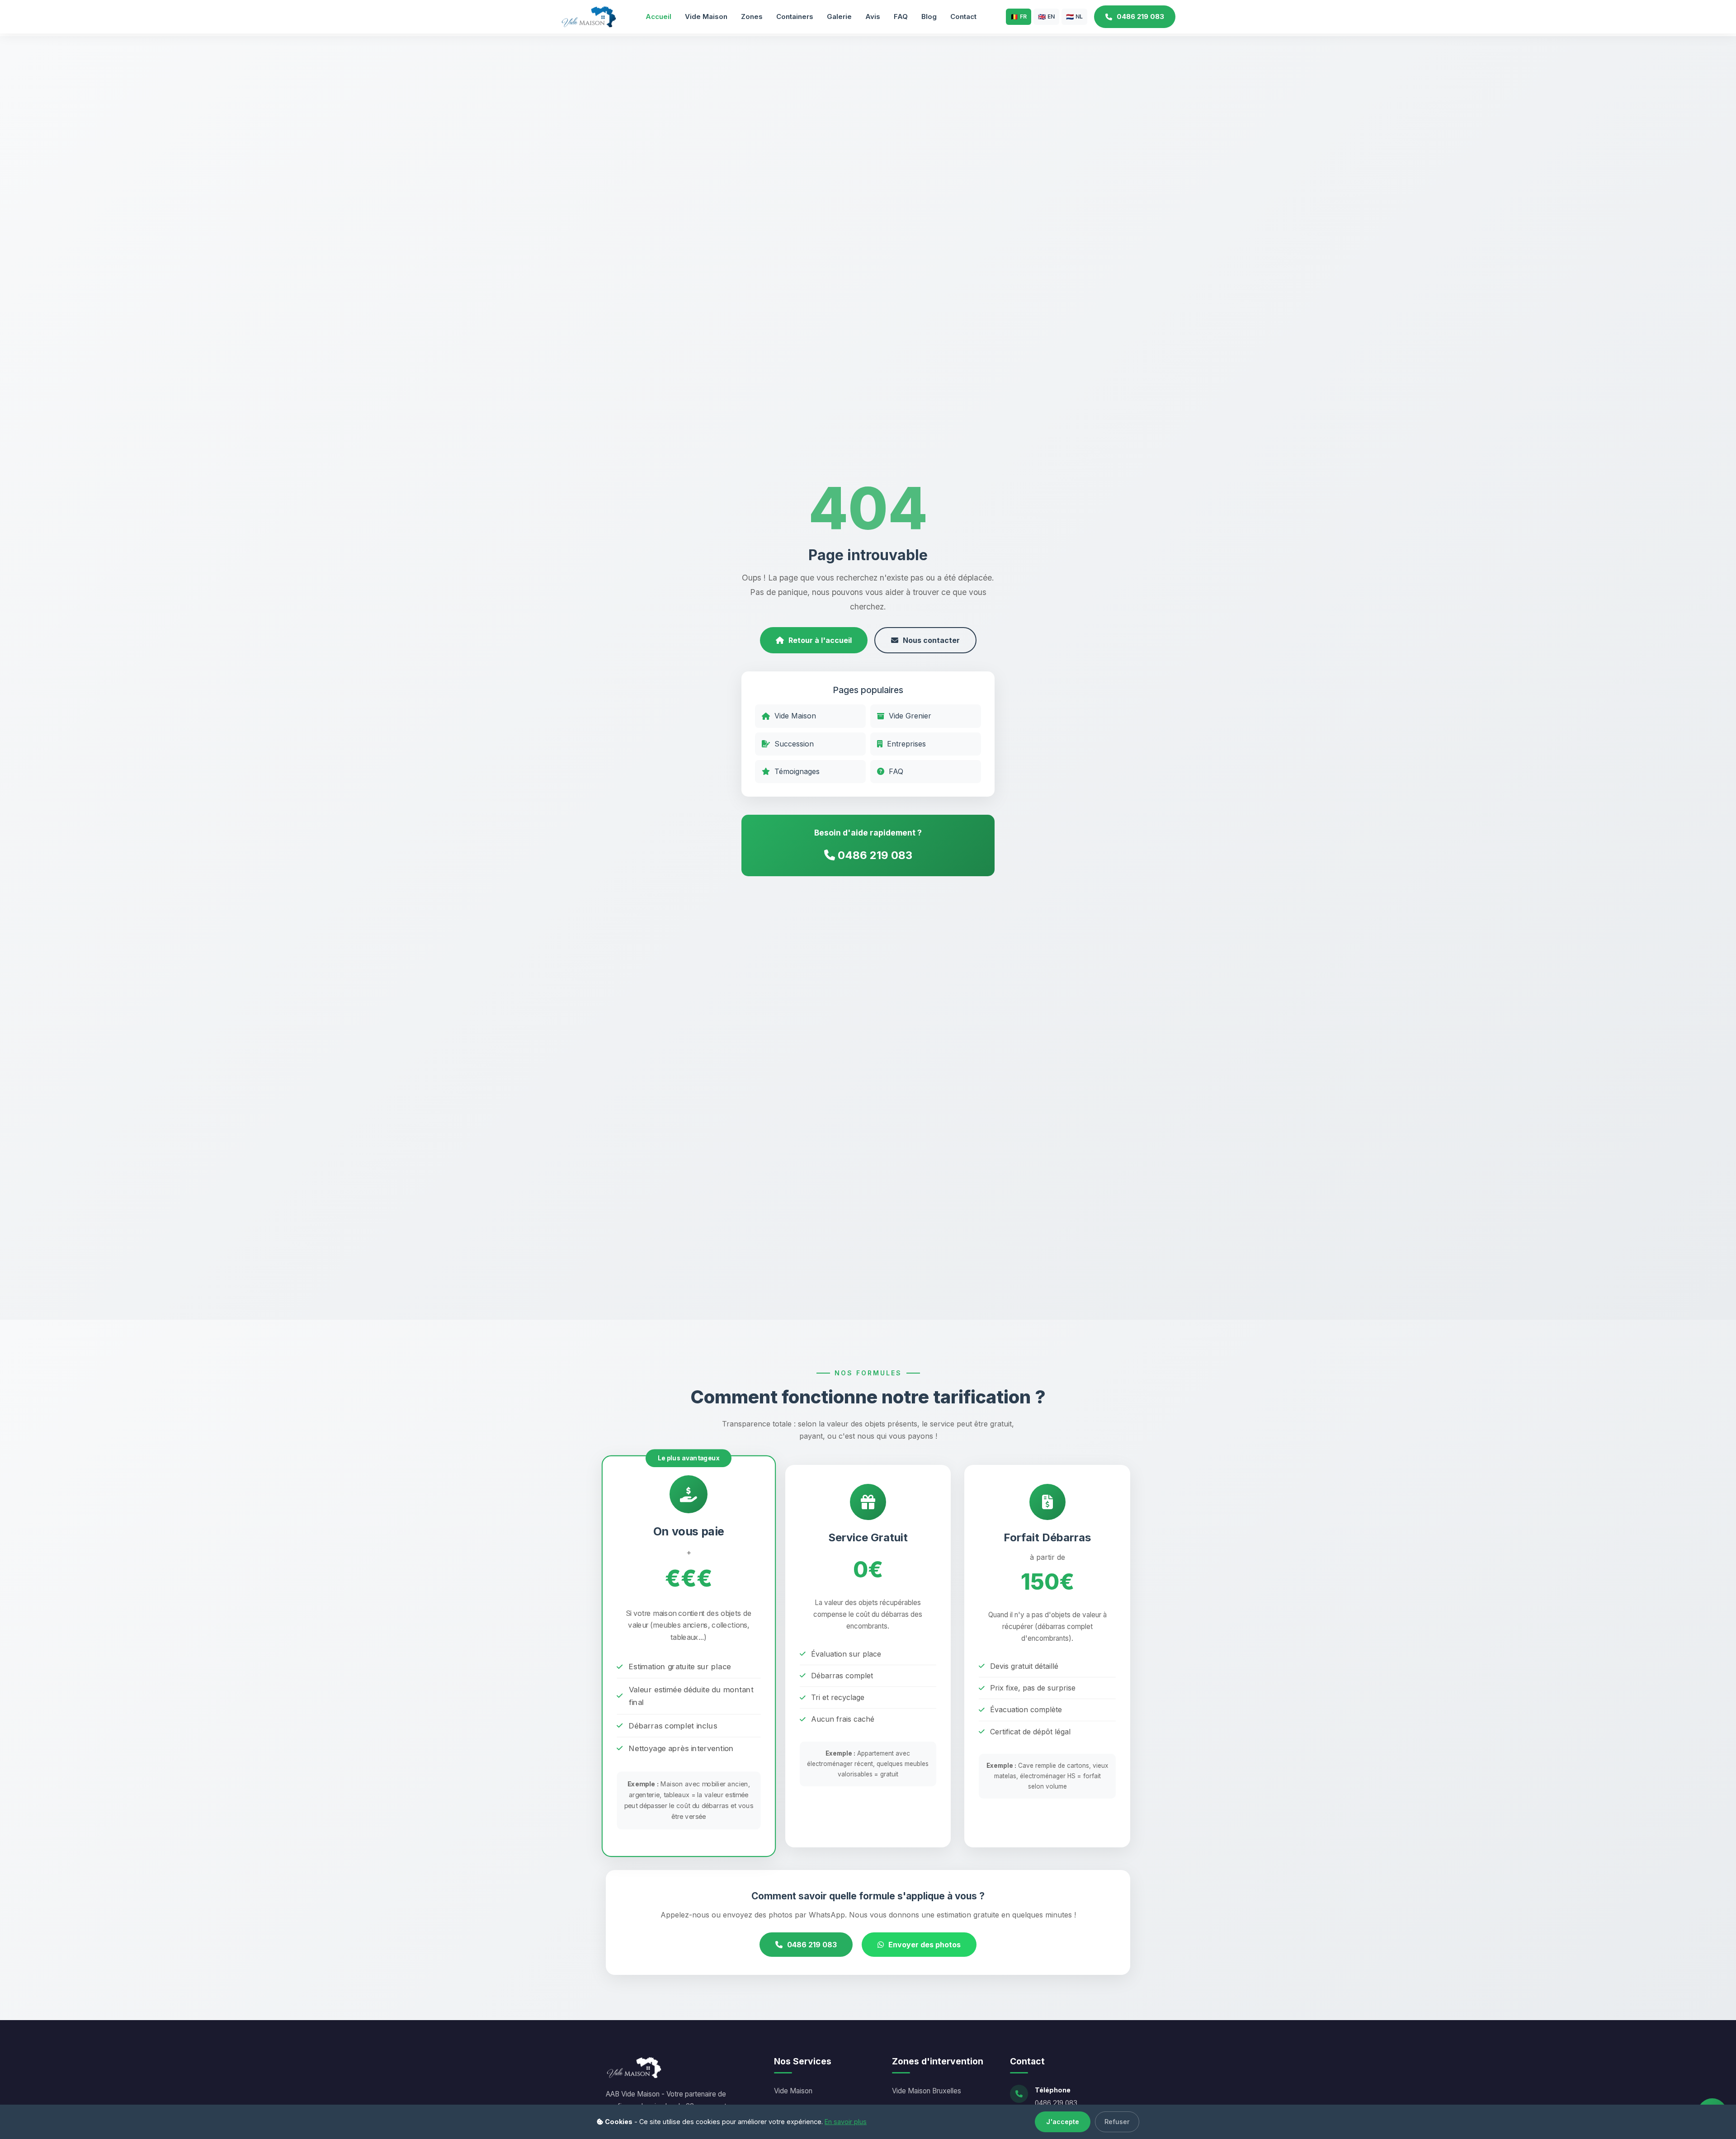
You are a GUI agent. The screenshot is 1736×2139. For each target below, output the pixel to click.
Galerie (839, 17)
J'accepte (1063, 2122)
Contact (963, 17)
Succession (794, 744)
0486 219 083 (1140, 17)
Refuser (1117, 2122)
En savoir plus (846, 2122)
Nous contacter (931, 640)
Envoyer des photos (925, 1945)
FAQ (901, 17)
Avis (873, 17)
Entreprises (906, 744)
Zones (752, 17)
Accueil (658, 17)
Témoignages (797, 771)
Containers (795, 17)
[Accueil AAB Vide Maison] (588, 16)
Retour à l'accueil (820, 640)
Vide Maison (706, 17)
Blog (929, 17)
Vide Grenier (910, 716)
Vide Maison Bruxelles (927, 2091)
